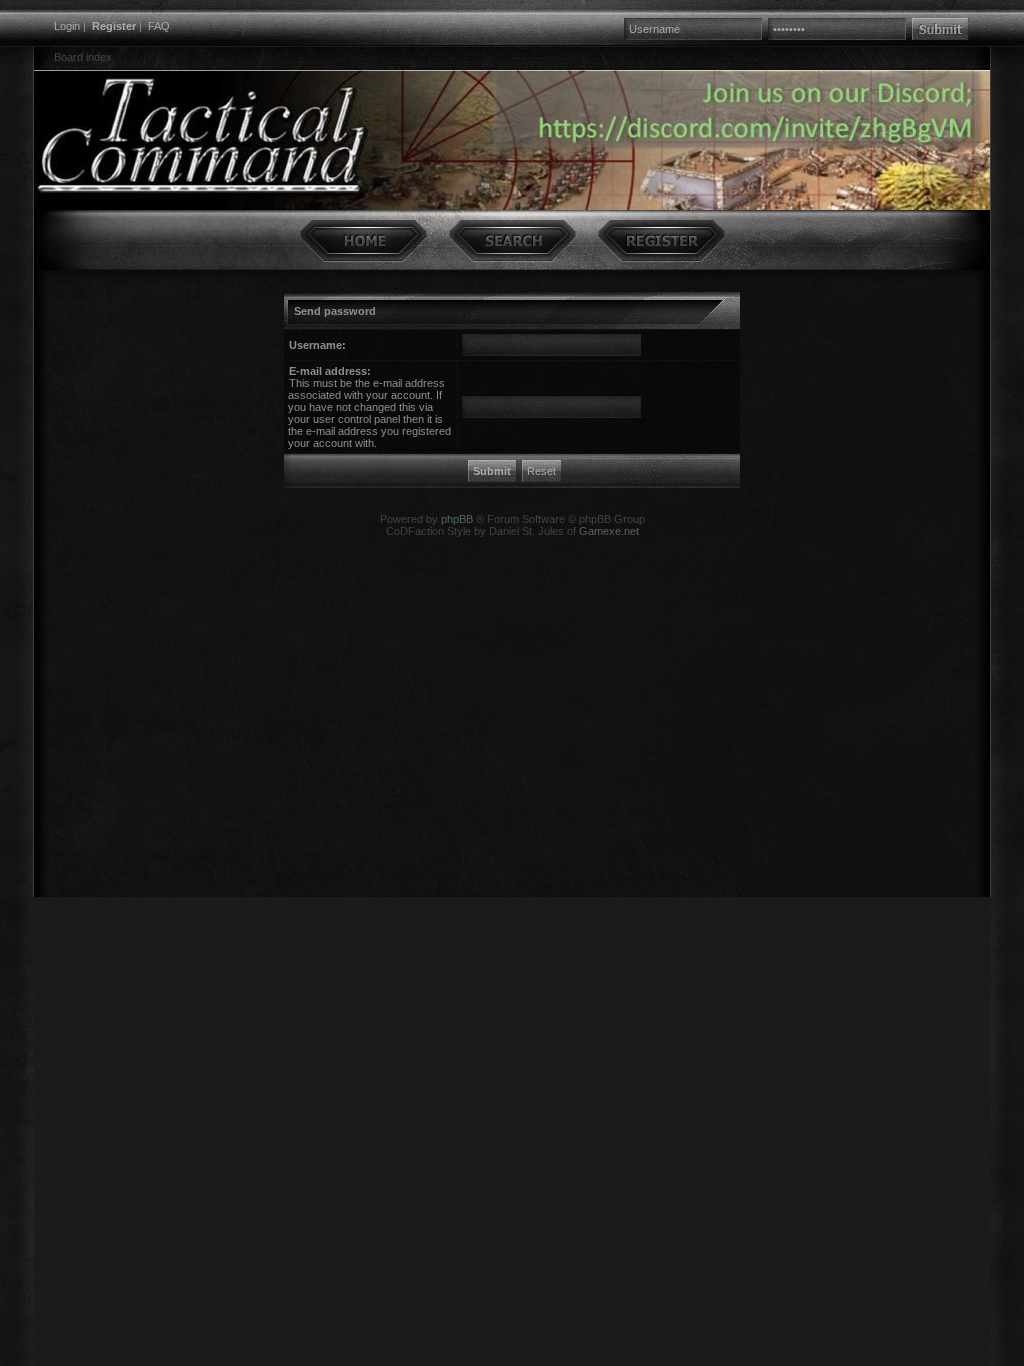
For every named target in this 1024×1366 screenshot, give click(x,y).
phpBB (457, 519)
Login (67, 26)
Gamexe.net (609, 531)
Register (114, 26)
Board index (83, 57)
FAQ (159, 26)
